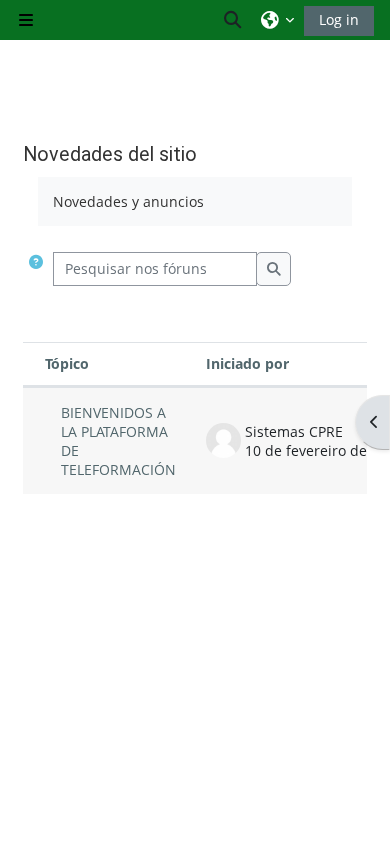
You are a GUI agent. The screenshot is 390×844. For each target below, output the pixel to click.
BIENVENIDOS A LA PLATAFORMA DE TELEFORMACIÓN (118, 441)
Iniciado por (247, 363)
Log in (339, 19)
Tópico (67, 363)
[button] (234, 20)
